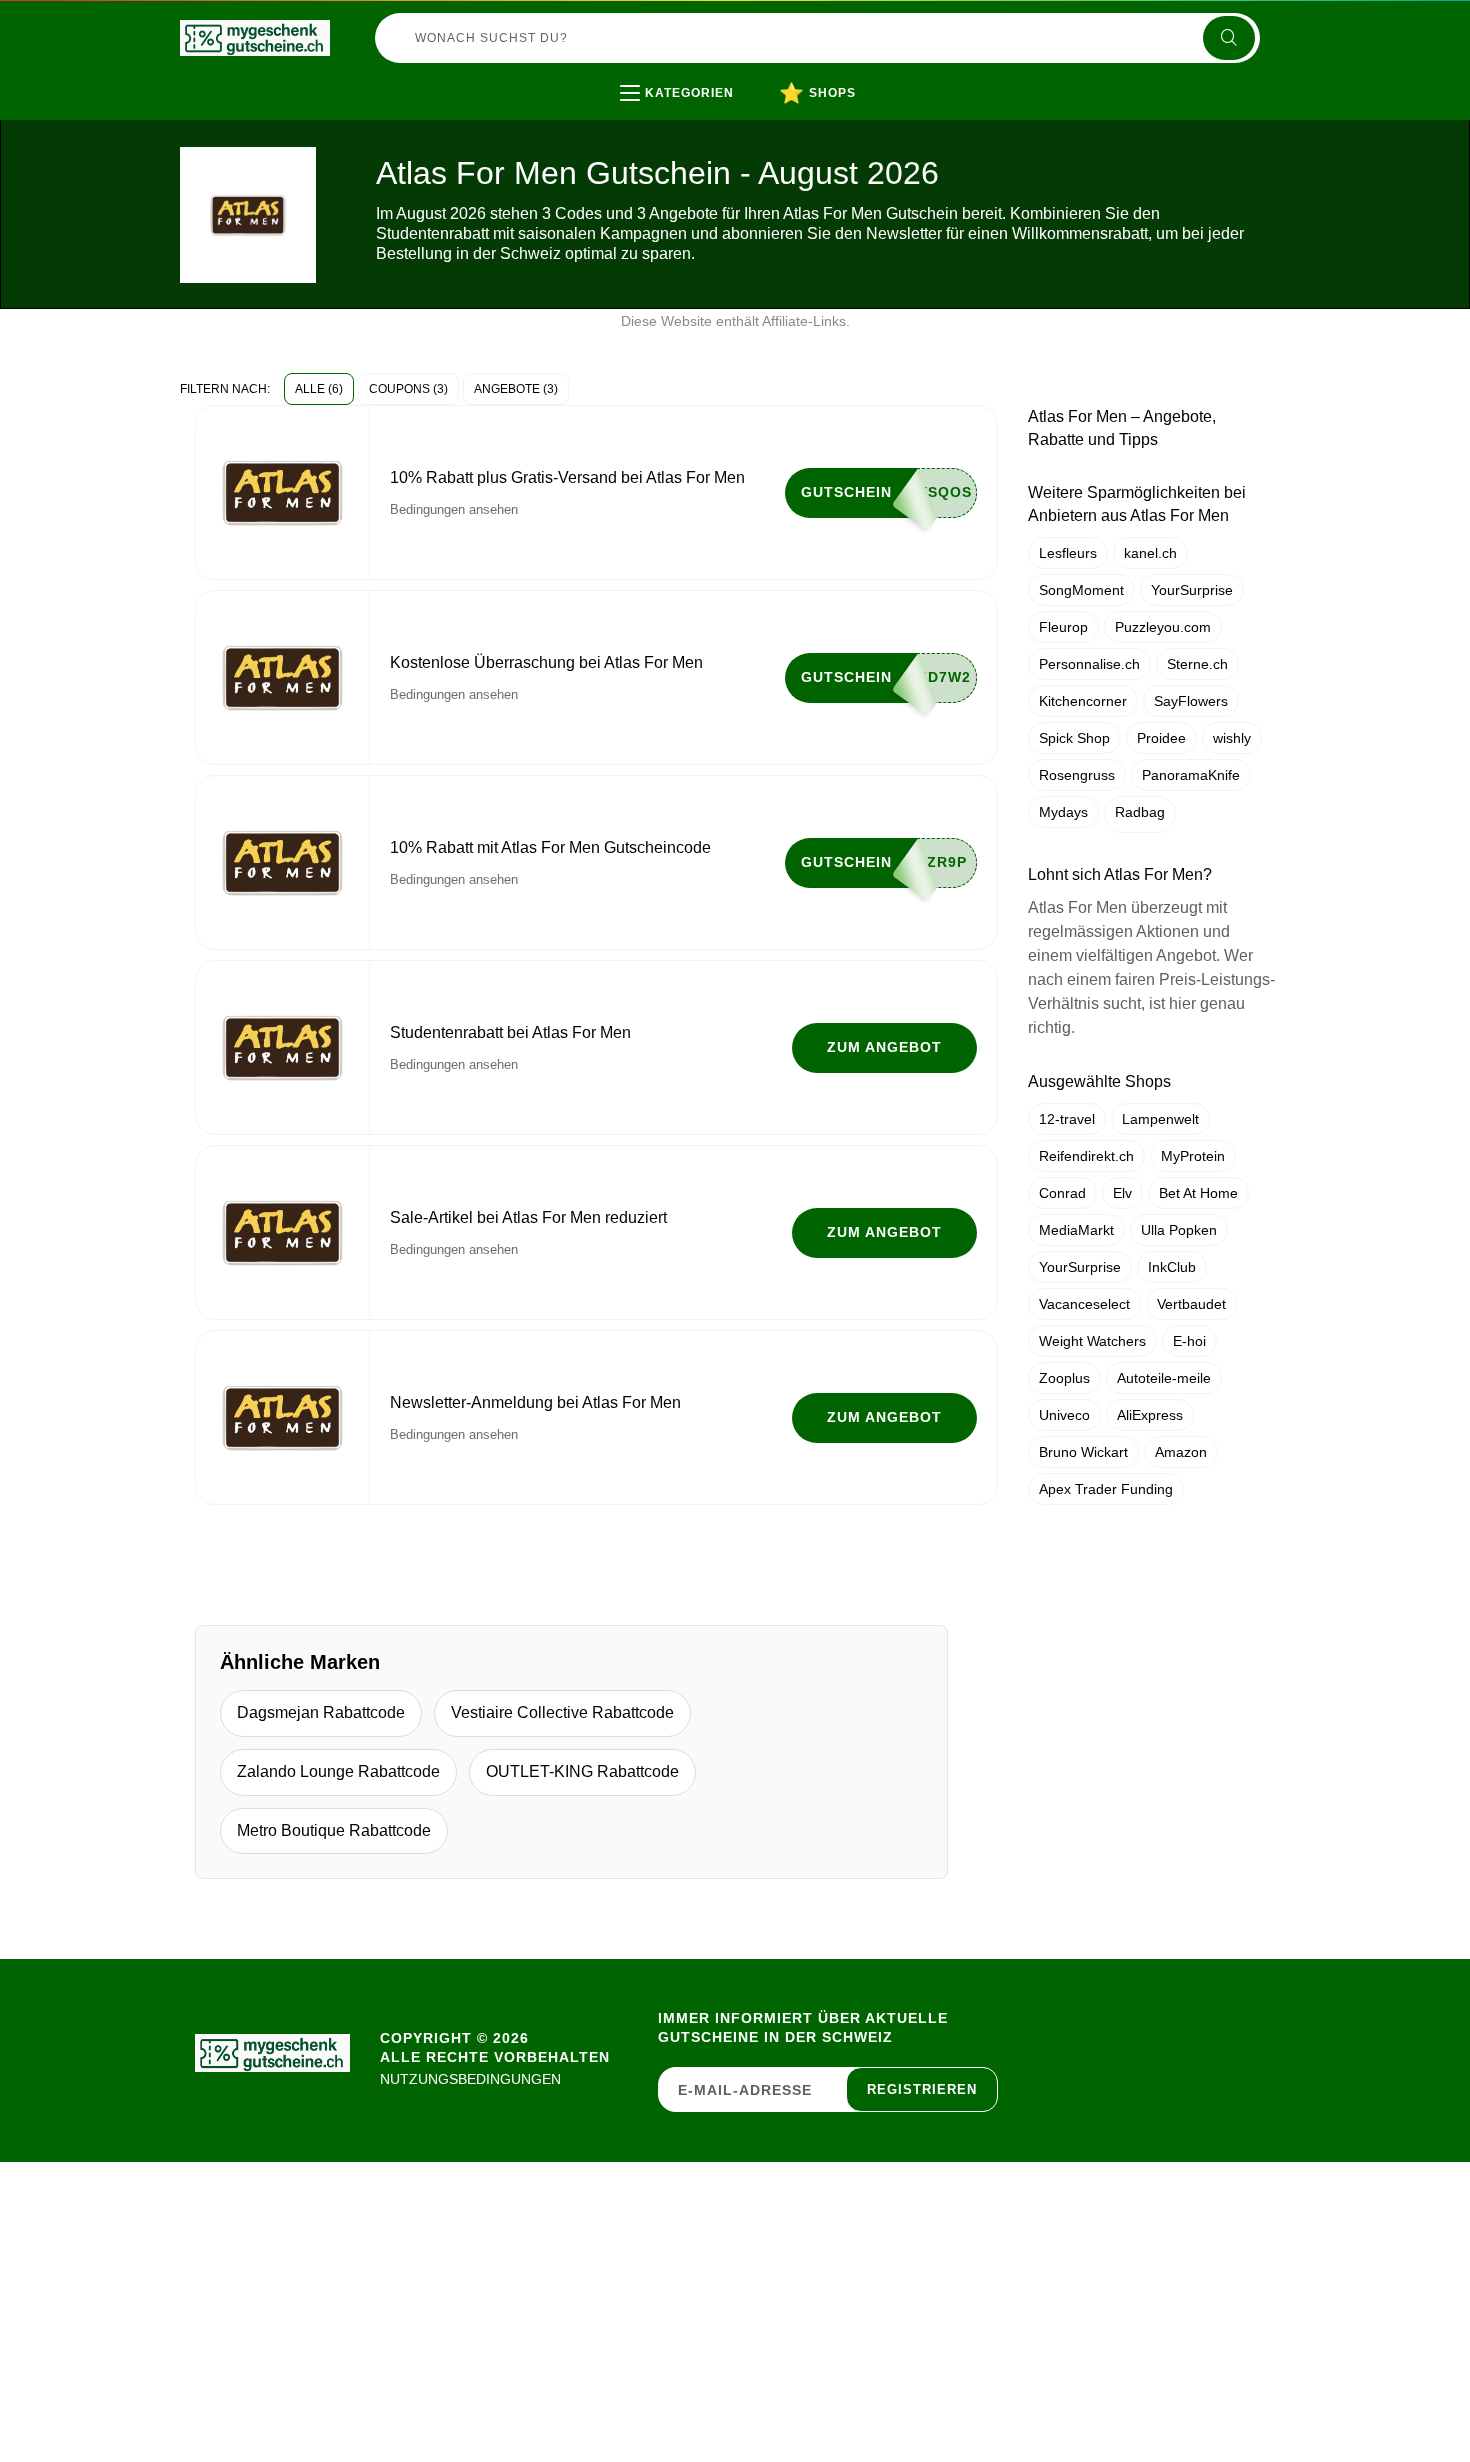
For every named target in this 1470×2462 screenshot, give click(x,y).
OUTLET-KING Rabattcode (582, 1771)
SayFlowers (1191, 701)
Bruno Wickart (1083, 1452)
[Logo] (255, 38)
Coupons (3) (408, 389)
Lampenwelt (1160, 1119)
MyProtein (1193, 1156)
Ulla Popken (1179, 1230)
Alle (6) (319, 389)
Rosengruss (1077, 775)
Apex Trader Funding (1106, 1489)
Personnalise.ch (1089, 664)
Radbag (1140, 812)
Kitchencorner (1083, 701)
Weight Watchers (1092, 1341)
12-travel (1067, 1119)
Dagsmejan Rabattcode (321, 1712)
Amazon (1181, 1452)
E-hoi (1189, 1341)
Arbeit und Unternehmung (751, 134)
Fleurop (1063, 627)
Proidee (1161, 738)
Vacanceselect (1084, 1304)
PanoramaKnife (1191, 775)
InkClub (1172, 1267)
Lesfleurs (1068, 553)
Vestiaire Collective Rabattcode (562, 1712)
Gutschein (846, 492)
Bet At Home (1198, 1193)
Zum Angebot (884, 1047)
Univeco (1064, 1415)
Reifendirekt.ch (1086, 1156)
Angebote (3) (516, 389)
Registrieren (922, 2089)
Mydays (1063, 812)
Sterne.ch (1197, 664)
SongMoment (1081, 590)
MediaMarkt (1076, 1230)
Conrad (1062, 1193)
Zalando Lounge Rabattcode (338, 1771)
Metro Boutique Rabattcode (334, 1830)
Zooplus (1064, 1378)
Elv (1122, 1193)
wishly (1232, 738)
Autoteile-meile (1164, 1378)
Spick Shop (1074, 738)
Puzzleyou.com (1163, 627)
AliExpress (1150, 1415)
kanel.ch (1150, 553)
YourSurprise (1192, 590)
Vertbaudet (1191, 1304)
